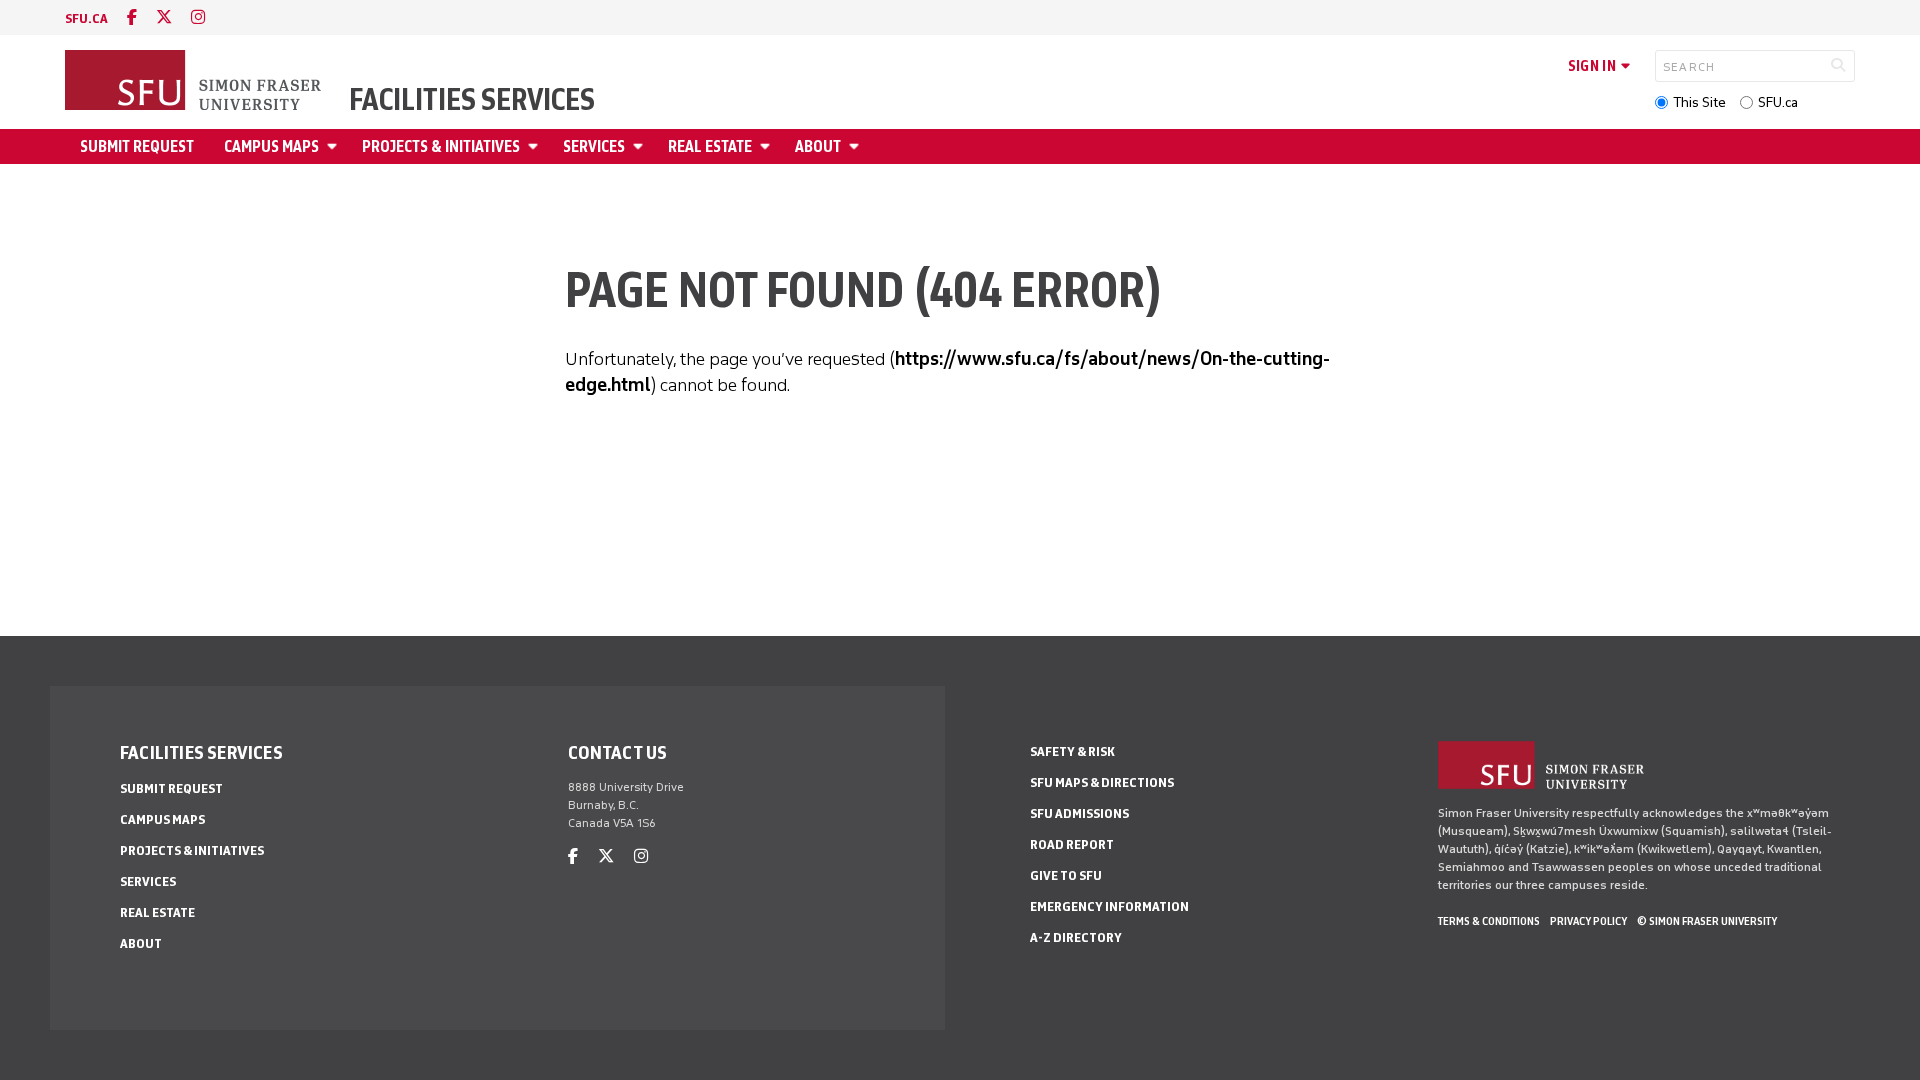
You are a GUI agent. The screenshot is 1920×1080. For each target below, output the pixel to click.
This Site (1699, 102)
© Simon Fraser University (1707, 921)
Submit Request (137, 146)
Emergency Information (1109, 906)
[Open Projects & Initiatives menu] (536, 146)
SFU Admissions (1079, 813)
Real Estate (710, 146)
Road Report (1072, 844)
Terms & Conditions (1489, 921)
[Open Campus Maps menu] (335, 146)
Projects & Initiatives (441, 146)
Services (594, 146)
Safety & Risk (1072, 751)
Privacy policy (1588, 921)
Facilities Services (472, 100)
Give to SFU (1066, 875)
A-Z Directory (1076, 937)
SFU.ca (1778, 102)
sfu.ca (86, 18)
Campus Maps (271, 146)
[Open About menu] (857, 146)
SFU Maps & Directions (1102, 782)
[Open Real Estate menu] (768, 146)
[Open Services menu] (641, 146)
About (818, 146)
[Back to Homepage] (195, 82)
